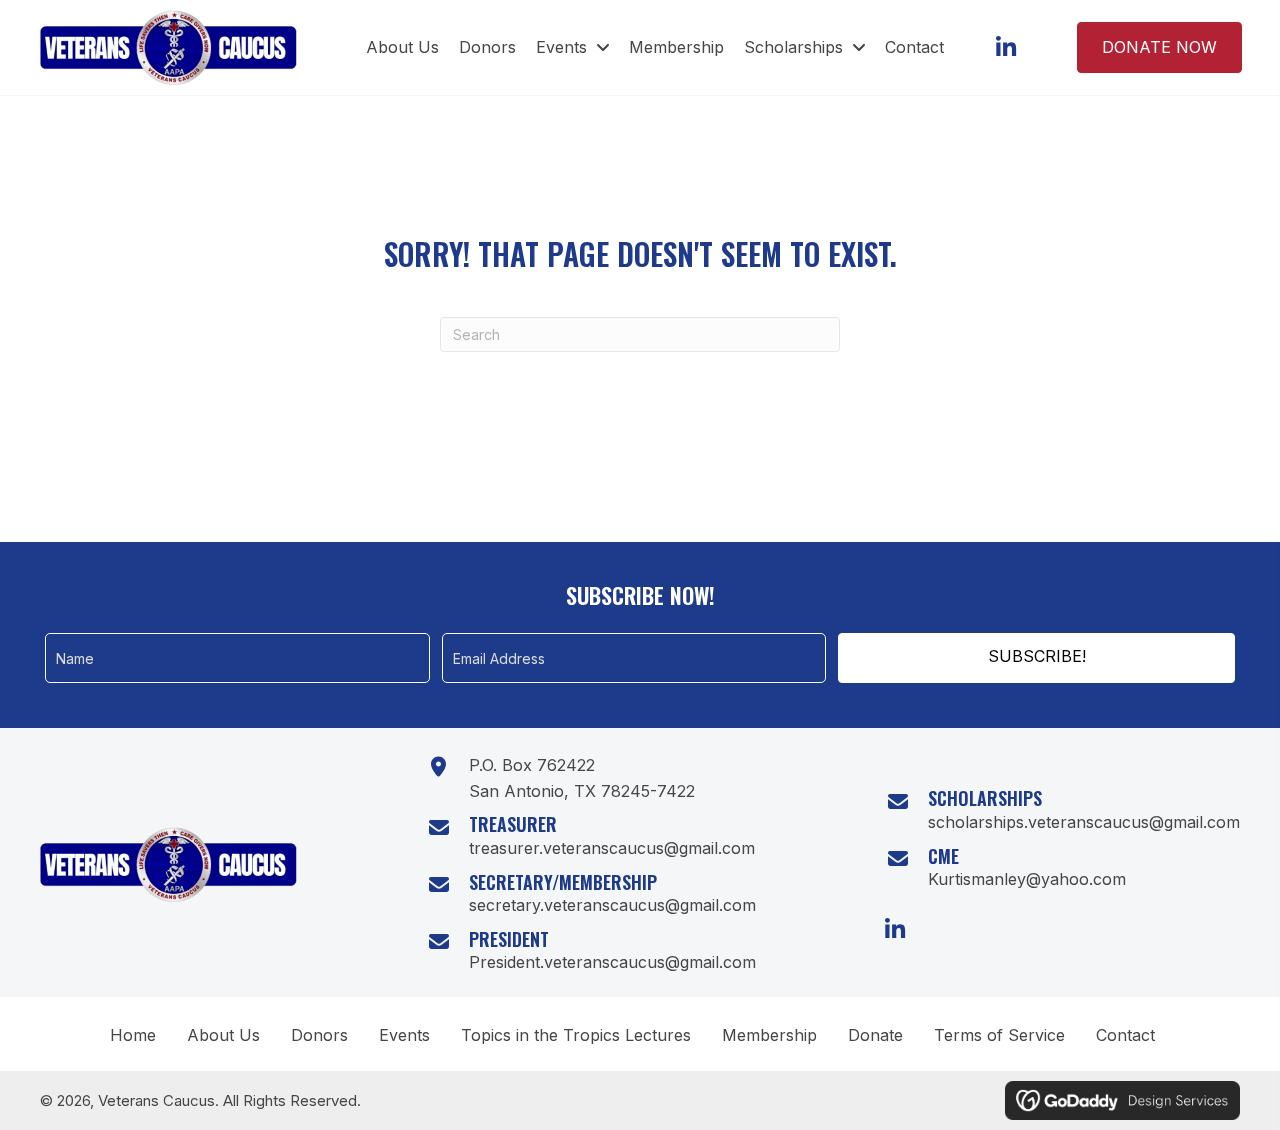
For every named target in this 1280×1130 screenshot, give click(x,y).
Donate (875, 1035)
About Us (223, 1035)
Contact (1125, 1035)
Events (404, 1035)
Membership (769, 1035)
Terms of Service (999, 1035)
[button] (1005, 47)
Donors (319, 1035)
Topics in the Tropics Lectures (576, 1035)
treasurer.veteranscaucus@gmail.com (612, 848)
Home (133, 1035)
